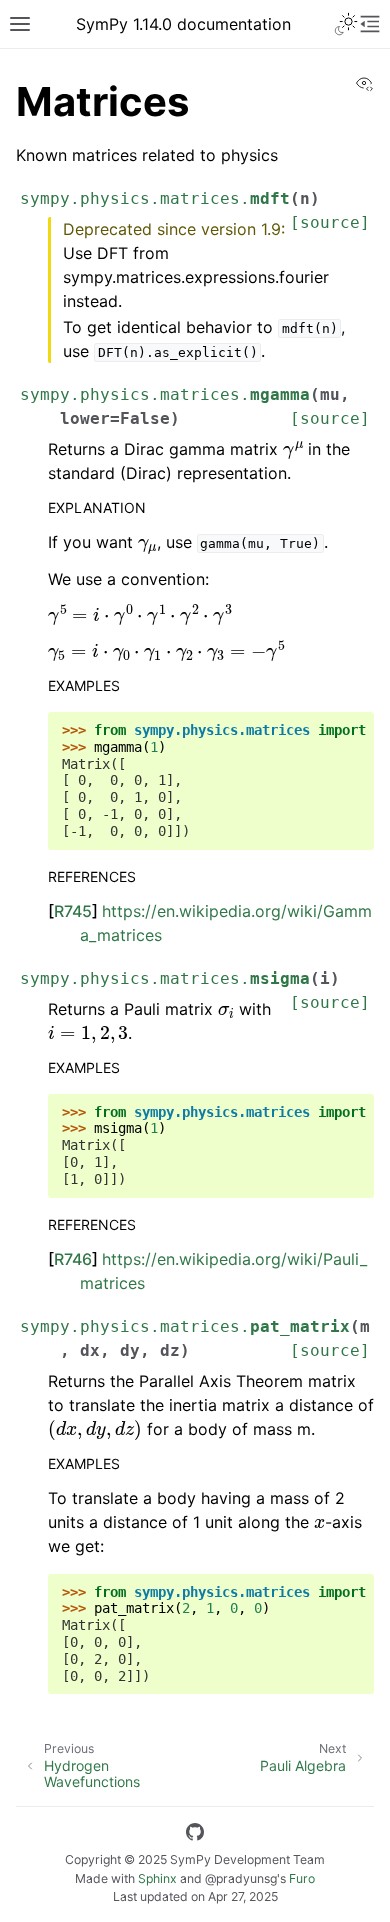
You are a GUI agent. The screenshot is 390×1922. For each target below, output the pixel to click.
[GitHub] (195, 1835)
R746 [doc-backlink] (73, 1259)
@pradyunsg (241, 1878)
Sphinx (157, 1878)
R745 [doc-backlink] (73, 911)
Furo (302, 1878)
